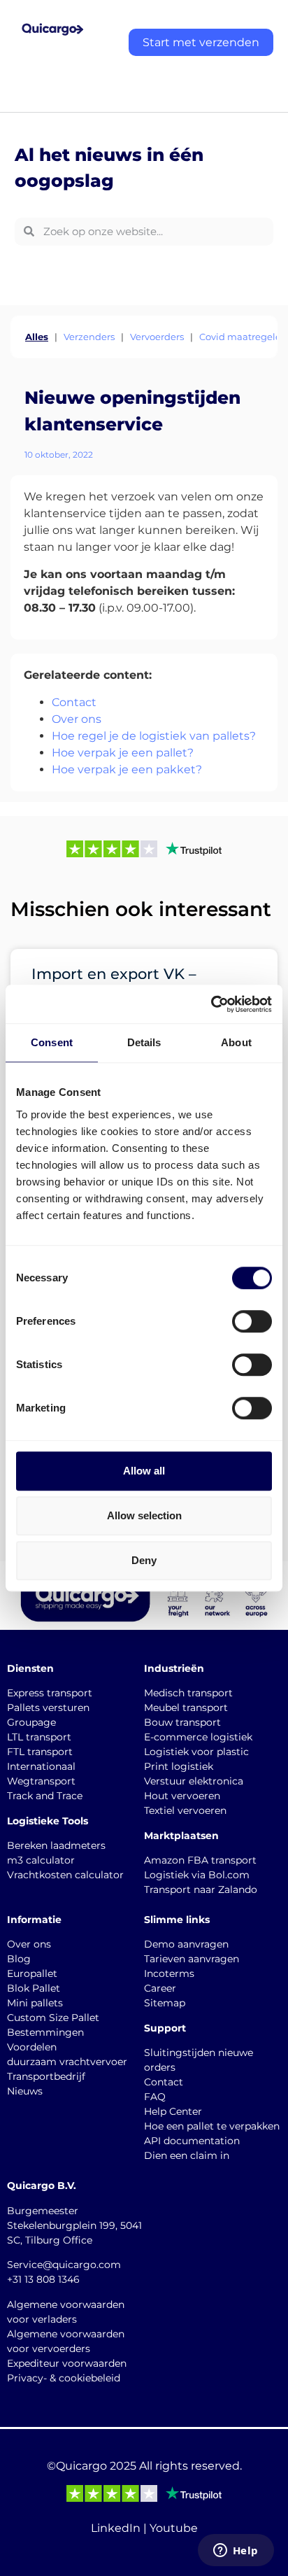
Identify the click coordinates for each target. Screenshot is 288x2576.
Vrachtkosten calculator (65, 1875)
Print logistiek (179, 1766)
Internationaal (41, 1766)
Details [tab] (144, 1042)
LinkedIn (116, 2528)
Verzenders (89, 337)
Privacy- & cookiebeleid (64, 2378)
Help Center (173, 2111)
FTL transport (40, 1752)
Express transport (50, 1693)
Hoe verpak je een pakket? (127, 769)
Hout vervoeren (182, 1796)
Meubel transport (186, 1708)
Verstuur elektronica (194, 1781)
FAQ (155, 2097)
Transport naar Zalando (201, 1889)
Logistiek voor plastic (196, 1752)
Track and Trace (45, 1796)
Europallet (32, 1973)
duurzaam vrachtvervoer (67, 2062)
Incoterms (169, 1973)
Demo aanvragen (186, 1944)
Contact (74, 702)
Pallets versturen (48, 1708)
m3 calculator (41, 1860)
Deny (144, 1560)
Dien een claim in (187, 2155)
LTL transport (39, 1737)
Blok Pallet (34, 1988)
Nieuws (25, 2091)
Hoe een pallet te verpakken (212, 2126)
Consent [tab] (52, 1042)
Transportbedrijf (46, 2076)
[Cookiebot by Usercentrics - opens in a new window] (211, 1004)
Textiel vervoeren (185, 1810)
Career (160, 1988)
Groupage (31, 1722)
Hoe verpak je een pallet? (123, 753)
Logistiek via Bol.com (197, 1875)
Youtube (174, 2528)
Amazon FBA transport (200, 1860)
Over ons (77, 719)
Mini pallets (35, 2003)
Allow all (144, 1471)
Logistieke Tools (48, 1821)
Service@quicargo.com (64, 2265)
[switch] (252, 1321)
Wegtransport (41, 1781)
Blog (19, 1959)
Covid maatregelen (243, 337)
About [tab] (236, 1042)
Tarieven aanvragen (192, 1959)
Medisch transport (188, 1693)
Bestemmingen (45, 2032)
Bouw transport (182, 1722)
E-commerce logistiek (198, 1737)
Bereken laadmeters (56, 1845)
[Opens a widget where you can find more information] (236, 2552)
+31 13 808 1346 (43, 2279)
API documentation (192, 2141)
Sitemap (165, 2003)
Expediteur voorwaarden (67, 2363)
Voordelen (32, 2047)
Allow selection (144, 1515)
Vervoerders (157, 337)
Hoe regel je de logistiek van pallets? (154, 736)
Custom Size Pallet (53, 2018)
